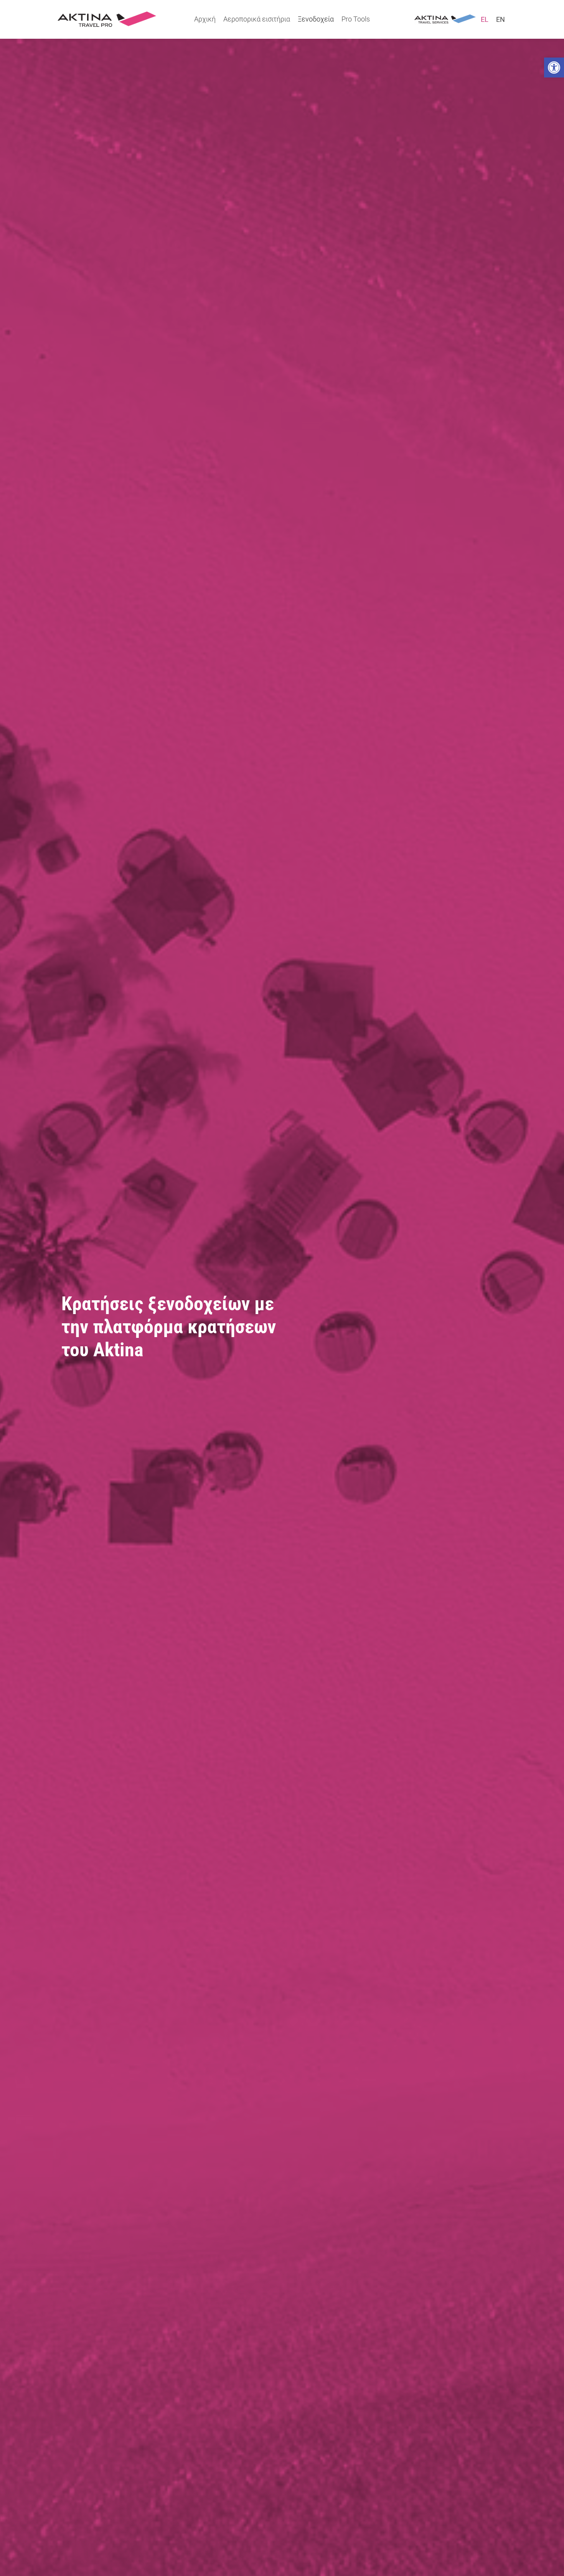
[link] (554, 68)
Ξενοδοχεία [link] (316, 19)
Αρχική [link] (205, 19)
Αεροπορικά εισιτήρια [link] (257, 19)
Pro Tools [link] (356, 19)
